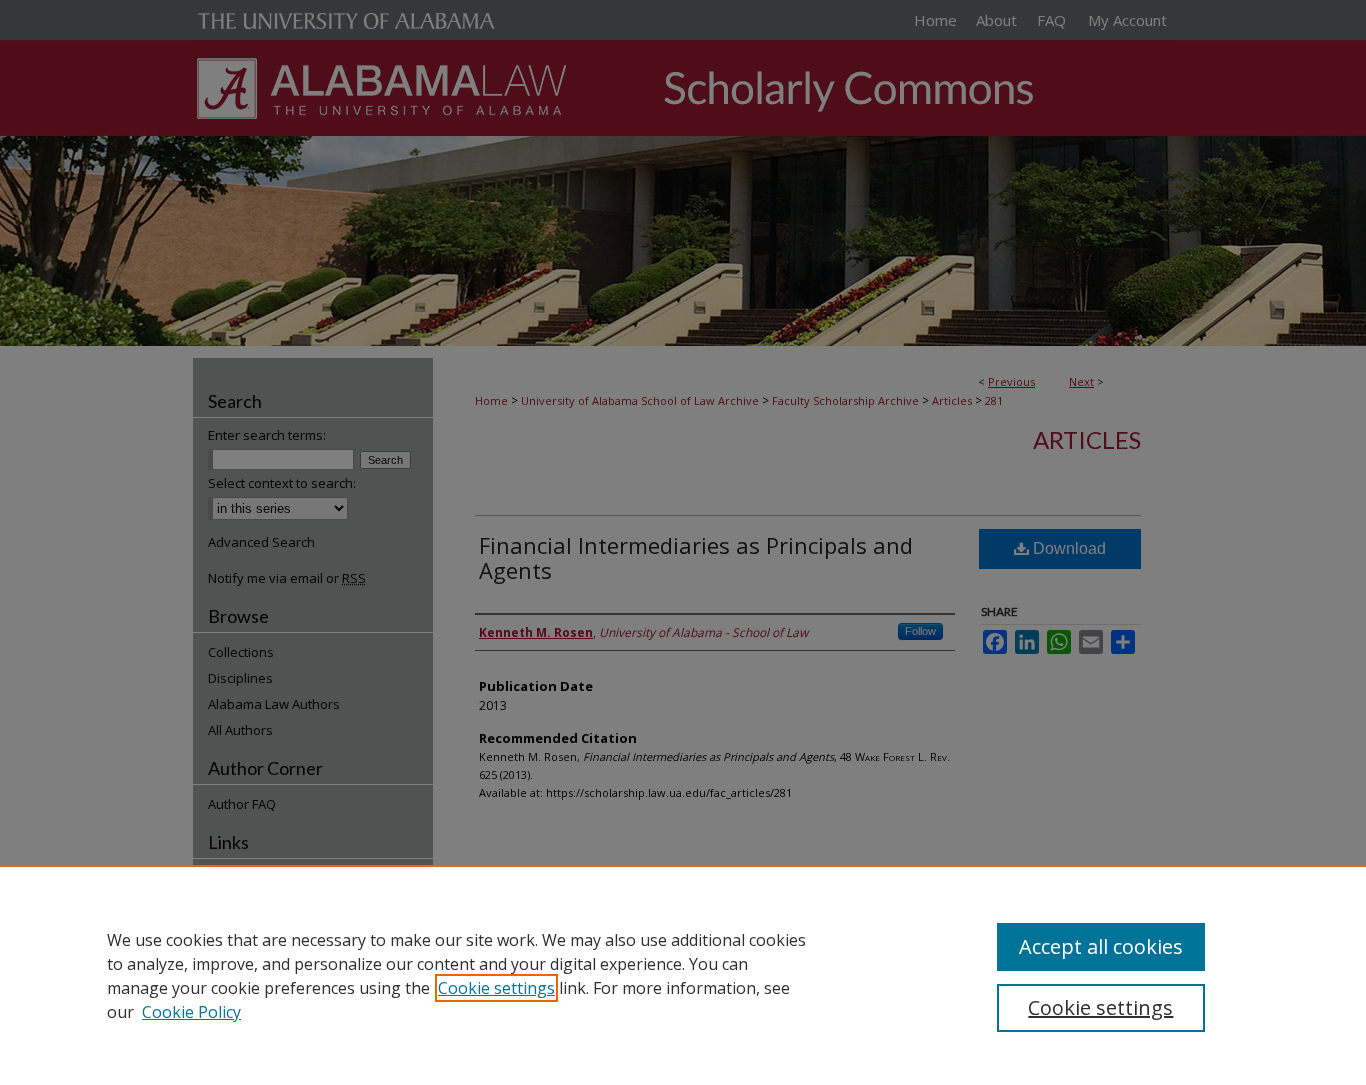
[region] (683, 975)
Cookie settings (496, 988)
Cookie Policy (191, 1012)
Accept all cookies (1101, 946)
